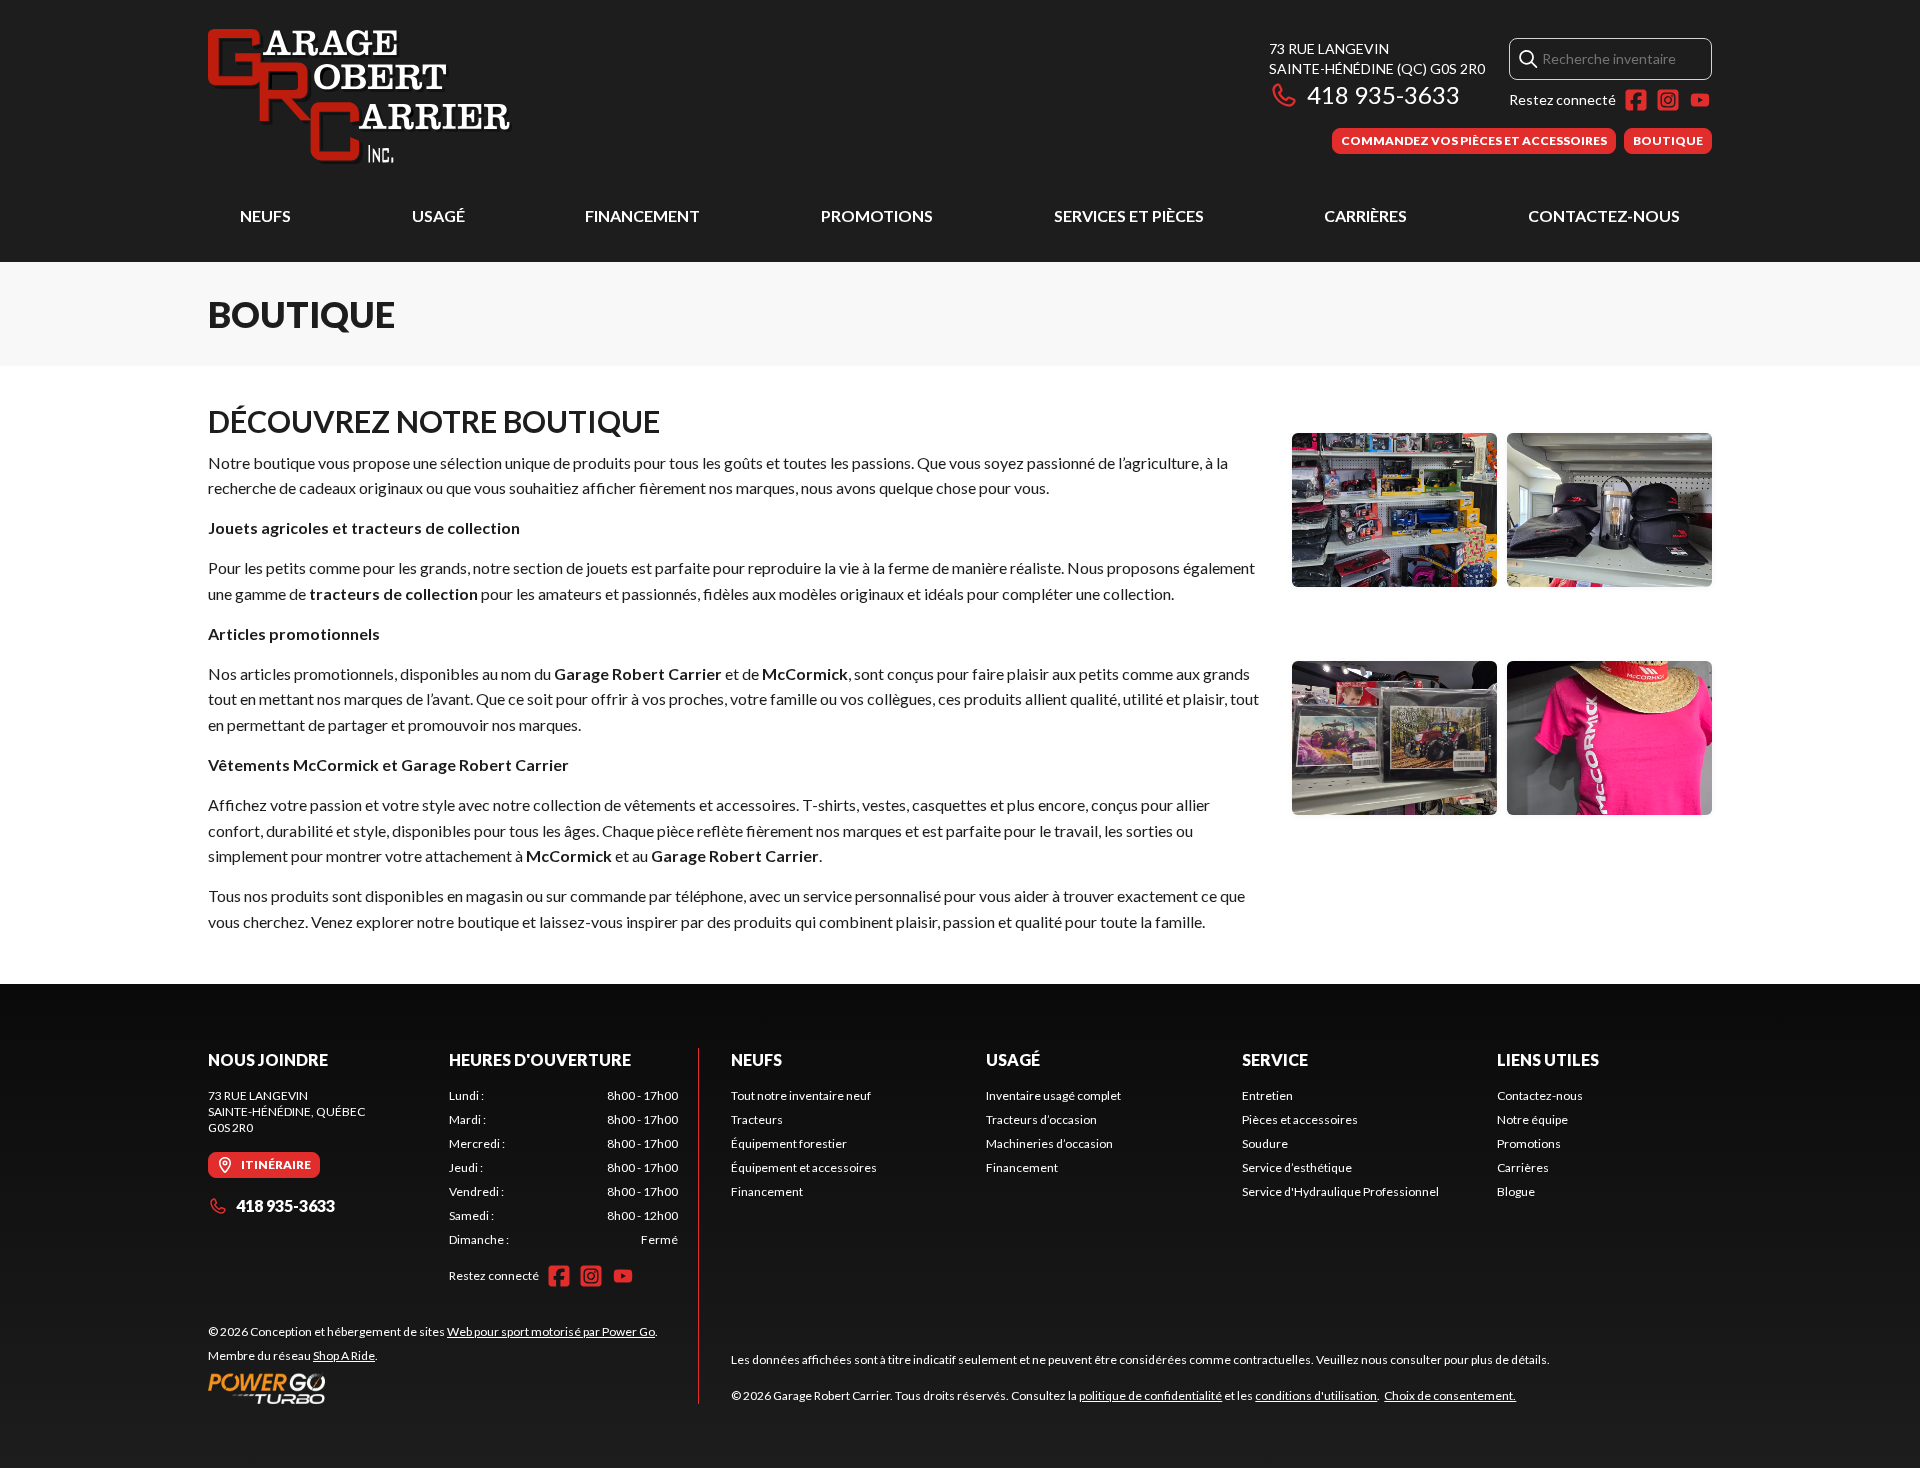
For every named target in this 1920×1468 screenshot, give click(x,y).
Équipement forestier (789, 1143)
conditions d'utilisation (1316, 1395)
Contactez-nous (1604, 215)
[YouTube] (1700, 100)
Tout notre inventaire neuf (801, 1095)
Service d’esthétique (1297, 1167)
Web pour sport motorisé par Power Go (551, 1331)
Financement (642, 215)
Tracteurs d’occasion (1041, 1119)
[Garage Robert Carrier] (360, 96)
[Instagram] (1668, 100)
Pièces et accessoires (1300, 1119)
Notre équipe (1532, 1119)
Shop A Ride (344, 1355)
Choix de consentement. (1450, 1395)
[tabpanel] (563, 1168)
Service (1275, 1059)
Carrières (1365, 215)
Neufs (265, 215)
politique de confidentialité (1150, 1395)
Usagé (438, 215)
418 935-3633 (1383, 94)
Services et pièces (1129, 215)
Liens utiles (1548, 1059)
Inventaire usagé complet (1053, 1095)
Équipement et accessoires (804, 1167)
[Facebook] (1636, 100)
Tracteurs (757, 1119)
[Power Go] (433, 1388)
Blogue (1516, 1191)
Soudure (1265, 1143)
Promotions (877, 215)
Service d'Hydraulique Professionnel (1340, 1191)
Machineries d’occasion (1049, 1143)
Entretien (1267, 1095)
